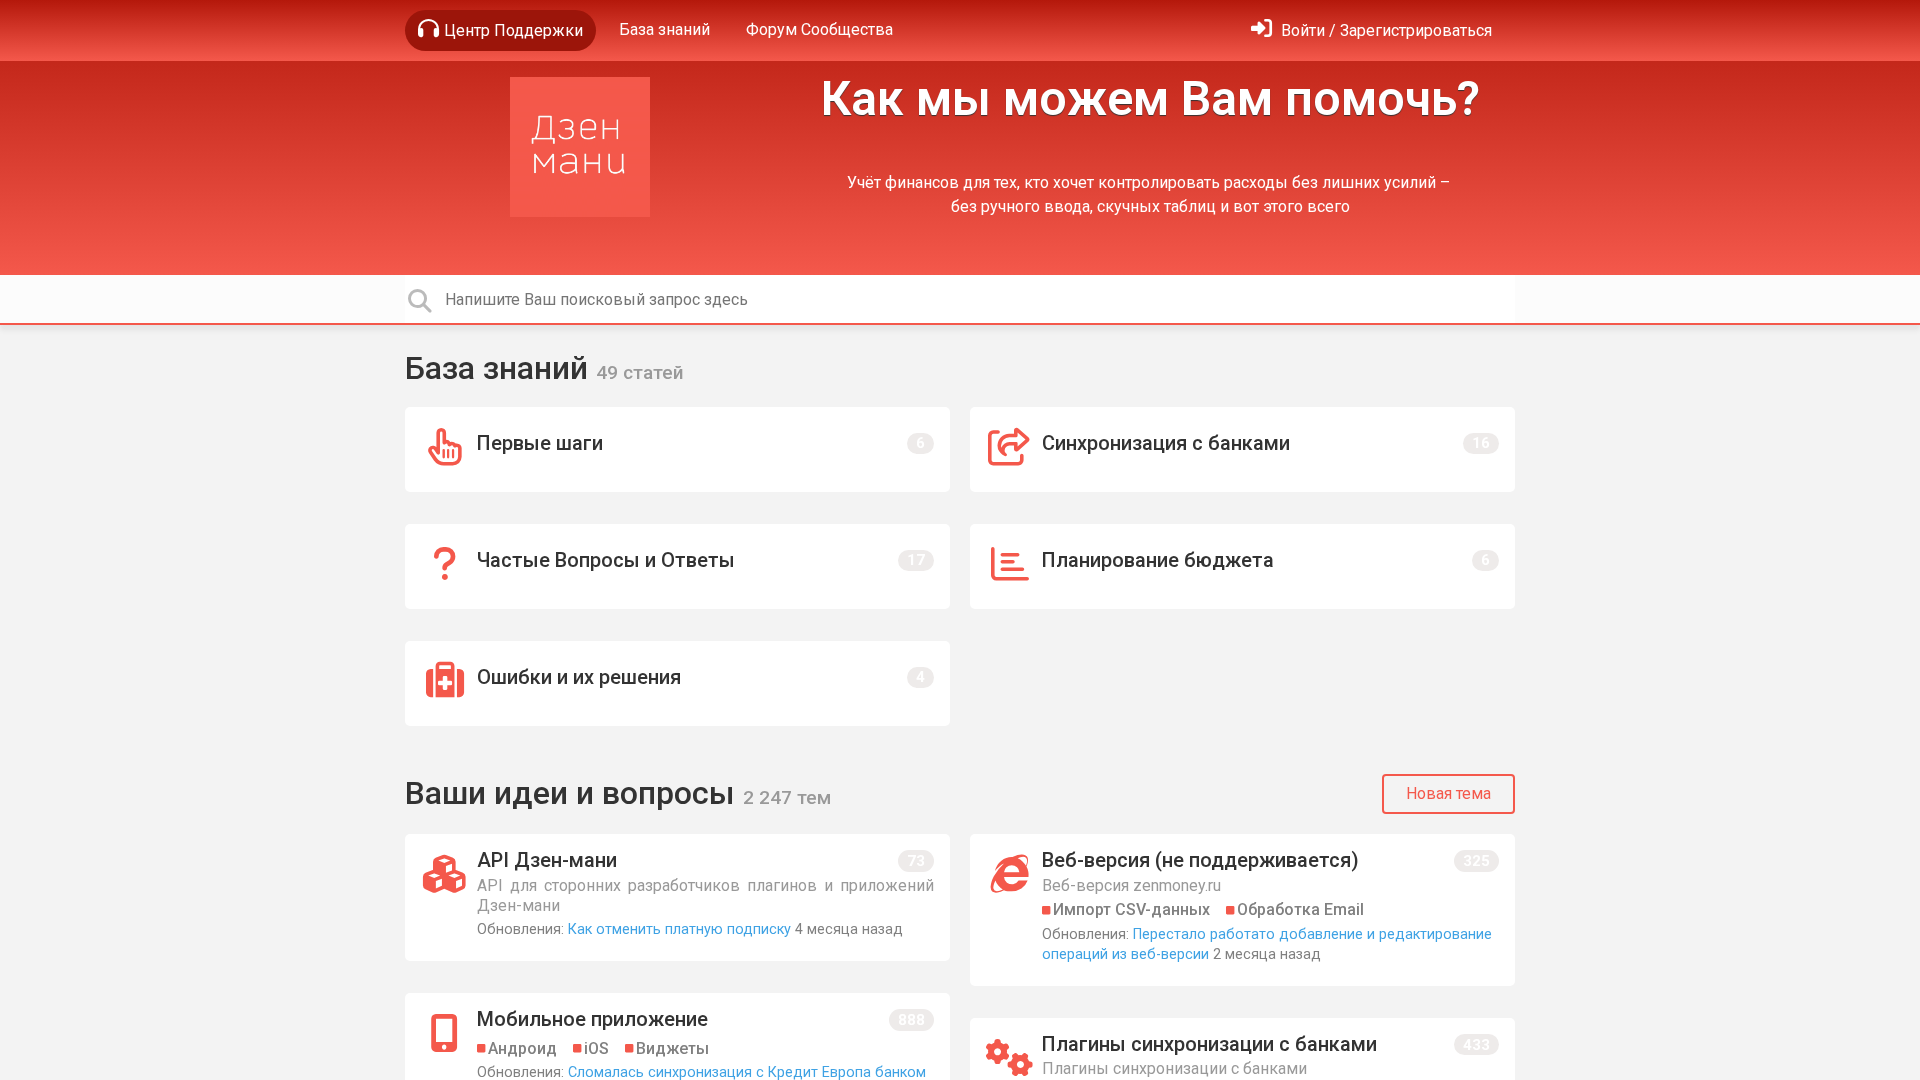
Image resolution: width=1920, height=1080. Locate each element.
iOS (596, 1048)
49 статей (640, 372)
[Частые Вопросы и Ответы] (677, 566)
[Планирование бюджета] (1242, 566)
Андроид (522, 1048)
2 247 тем (787, 797)
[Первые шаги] (677, 449)
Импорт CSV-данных (1131, 909)
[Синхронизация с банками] (1242, 449)
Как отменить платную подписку (679, 929)
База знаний (664, 29)
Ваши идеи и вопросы (574, 793)
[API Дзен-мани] (677, 897)
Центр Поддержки (513, 30)
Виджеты (672, 1048)
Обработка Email (1300, 909)
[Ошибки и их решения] (677, 683)
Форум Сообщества (819, 29)
